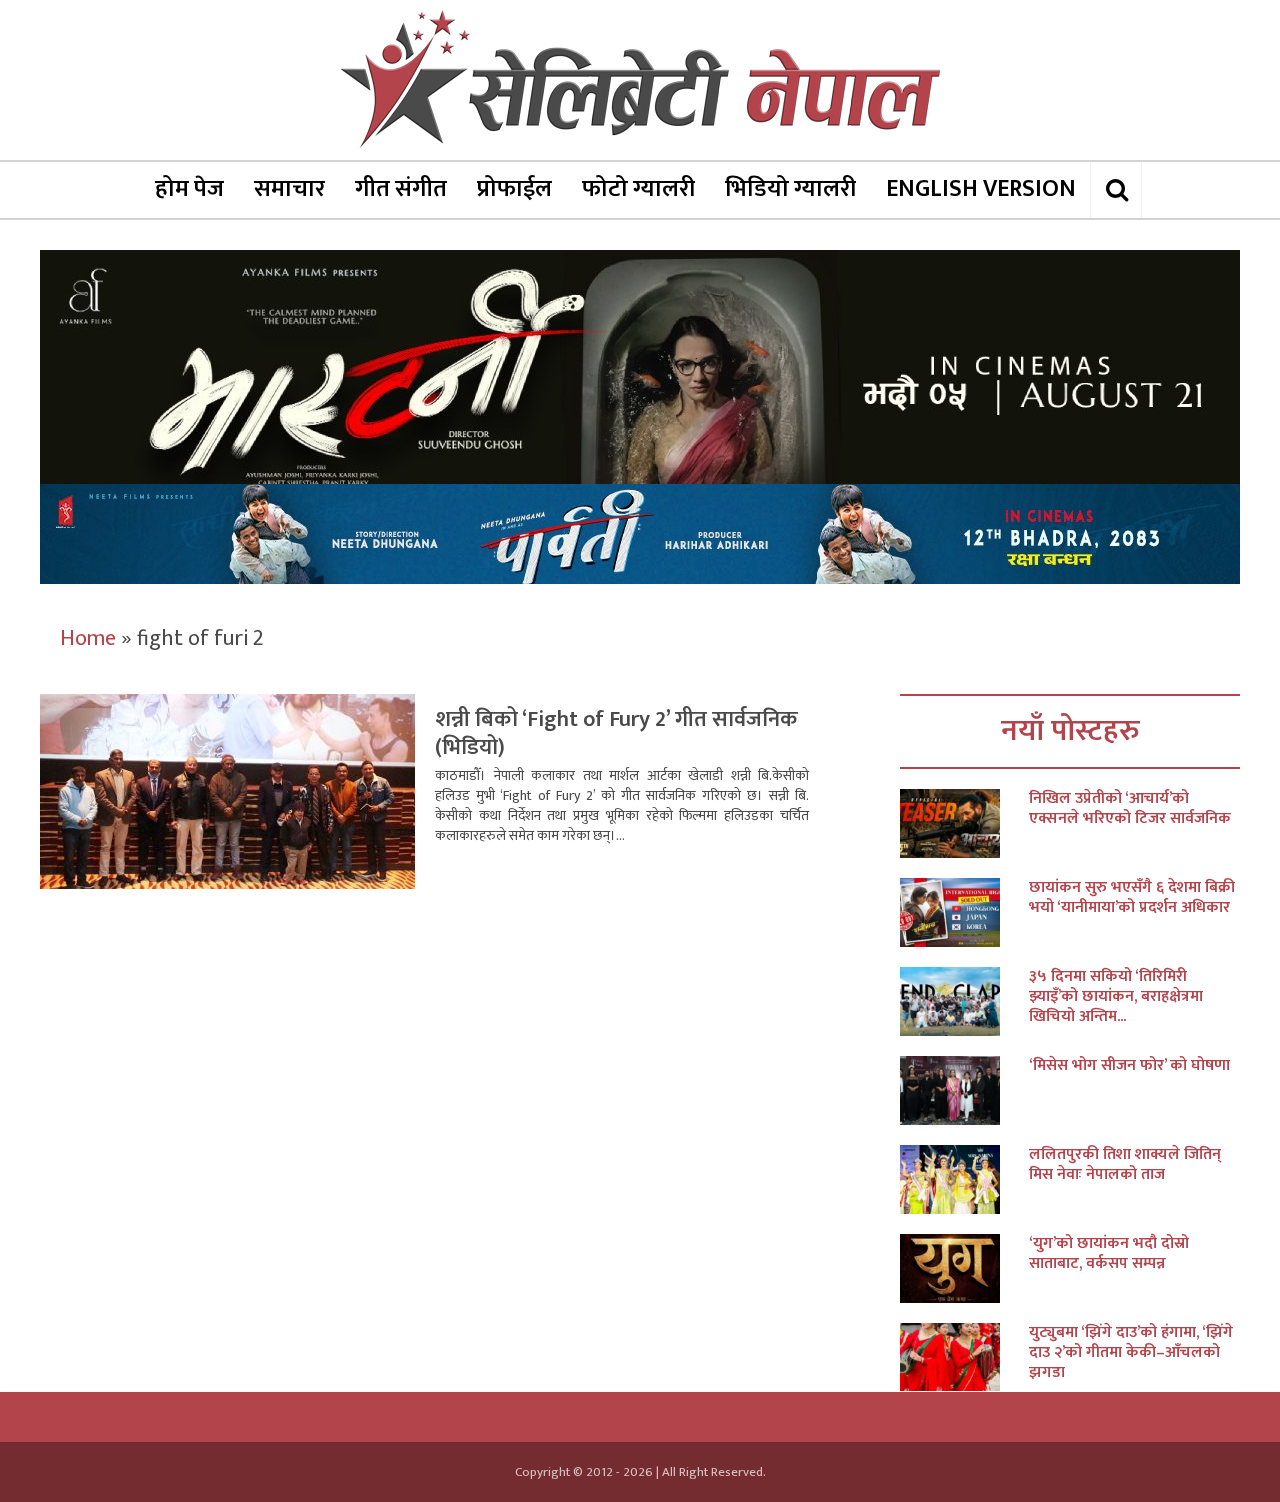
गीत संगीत (401, 189)
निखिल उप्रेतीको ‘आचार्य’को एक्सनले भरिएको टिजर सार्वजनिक (1130, 809)
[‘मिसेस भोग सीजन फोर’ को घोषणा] (964, 1090)
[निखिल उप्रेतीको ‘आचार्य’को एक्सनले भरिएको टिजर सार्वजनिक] (964, 823)
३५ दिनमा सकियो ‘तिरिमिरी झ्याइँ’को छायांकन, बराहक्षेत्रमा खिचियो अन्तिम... (1116, 997)
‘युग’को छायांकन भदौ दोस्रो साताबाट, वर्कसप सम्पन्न (1109, 1254)
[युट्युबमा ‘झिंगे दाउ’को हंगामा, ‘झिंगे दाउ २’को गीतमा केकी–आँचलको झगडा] (964, 1357)
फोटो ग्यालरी (638, 189)
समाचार (289, 189)
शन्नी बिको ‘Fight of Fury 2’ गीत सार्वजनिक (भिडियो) (616, 733)
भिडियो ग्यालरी (790, 189)
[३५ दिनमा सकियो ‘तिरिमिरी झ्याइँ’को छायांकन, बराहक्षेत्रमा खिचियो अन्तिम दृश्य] (964, 1001)
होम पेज (189, 189)
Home (88, 638)
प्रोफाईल (514, 189)
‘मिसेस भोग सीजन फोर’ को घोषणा (1129, 1066)
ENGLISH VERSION (981, 189)
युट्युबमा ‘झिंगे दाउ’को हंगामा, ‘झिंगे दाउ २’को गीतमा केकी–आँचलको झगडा (1131, 1353)
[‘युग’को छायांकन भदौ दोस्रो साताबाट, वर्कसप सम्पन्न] (964, 1268)
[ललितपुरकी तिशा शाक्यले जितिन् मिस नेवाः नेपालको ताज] (964, 1179)
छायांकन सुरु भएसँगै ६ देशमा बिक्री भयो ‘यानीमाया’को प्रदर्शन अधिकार (1132, 898)
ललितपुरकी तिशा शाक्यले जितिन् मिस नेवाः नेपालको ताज (1125, 1165)
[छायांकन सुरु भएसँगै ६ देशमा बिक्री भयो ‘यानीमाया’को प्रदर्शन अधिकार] (964, 912)
